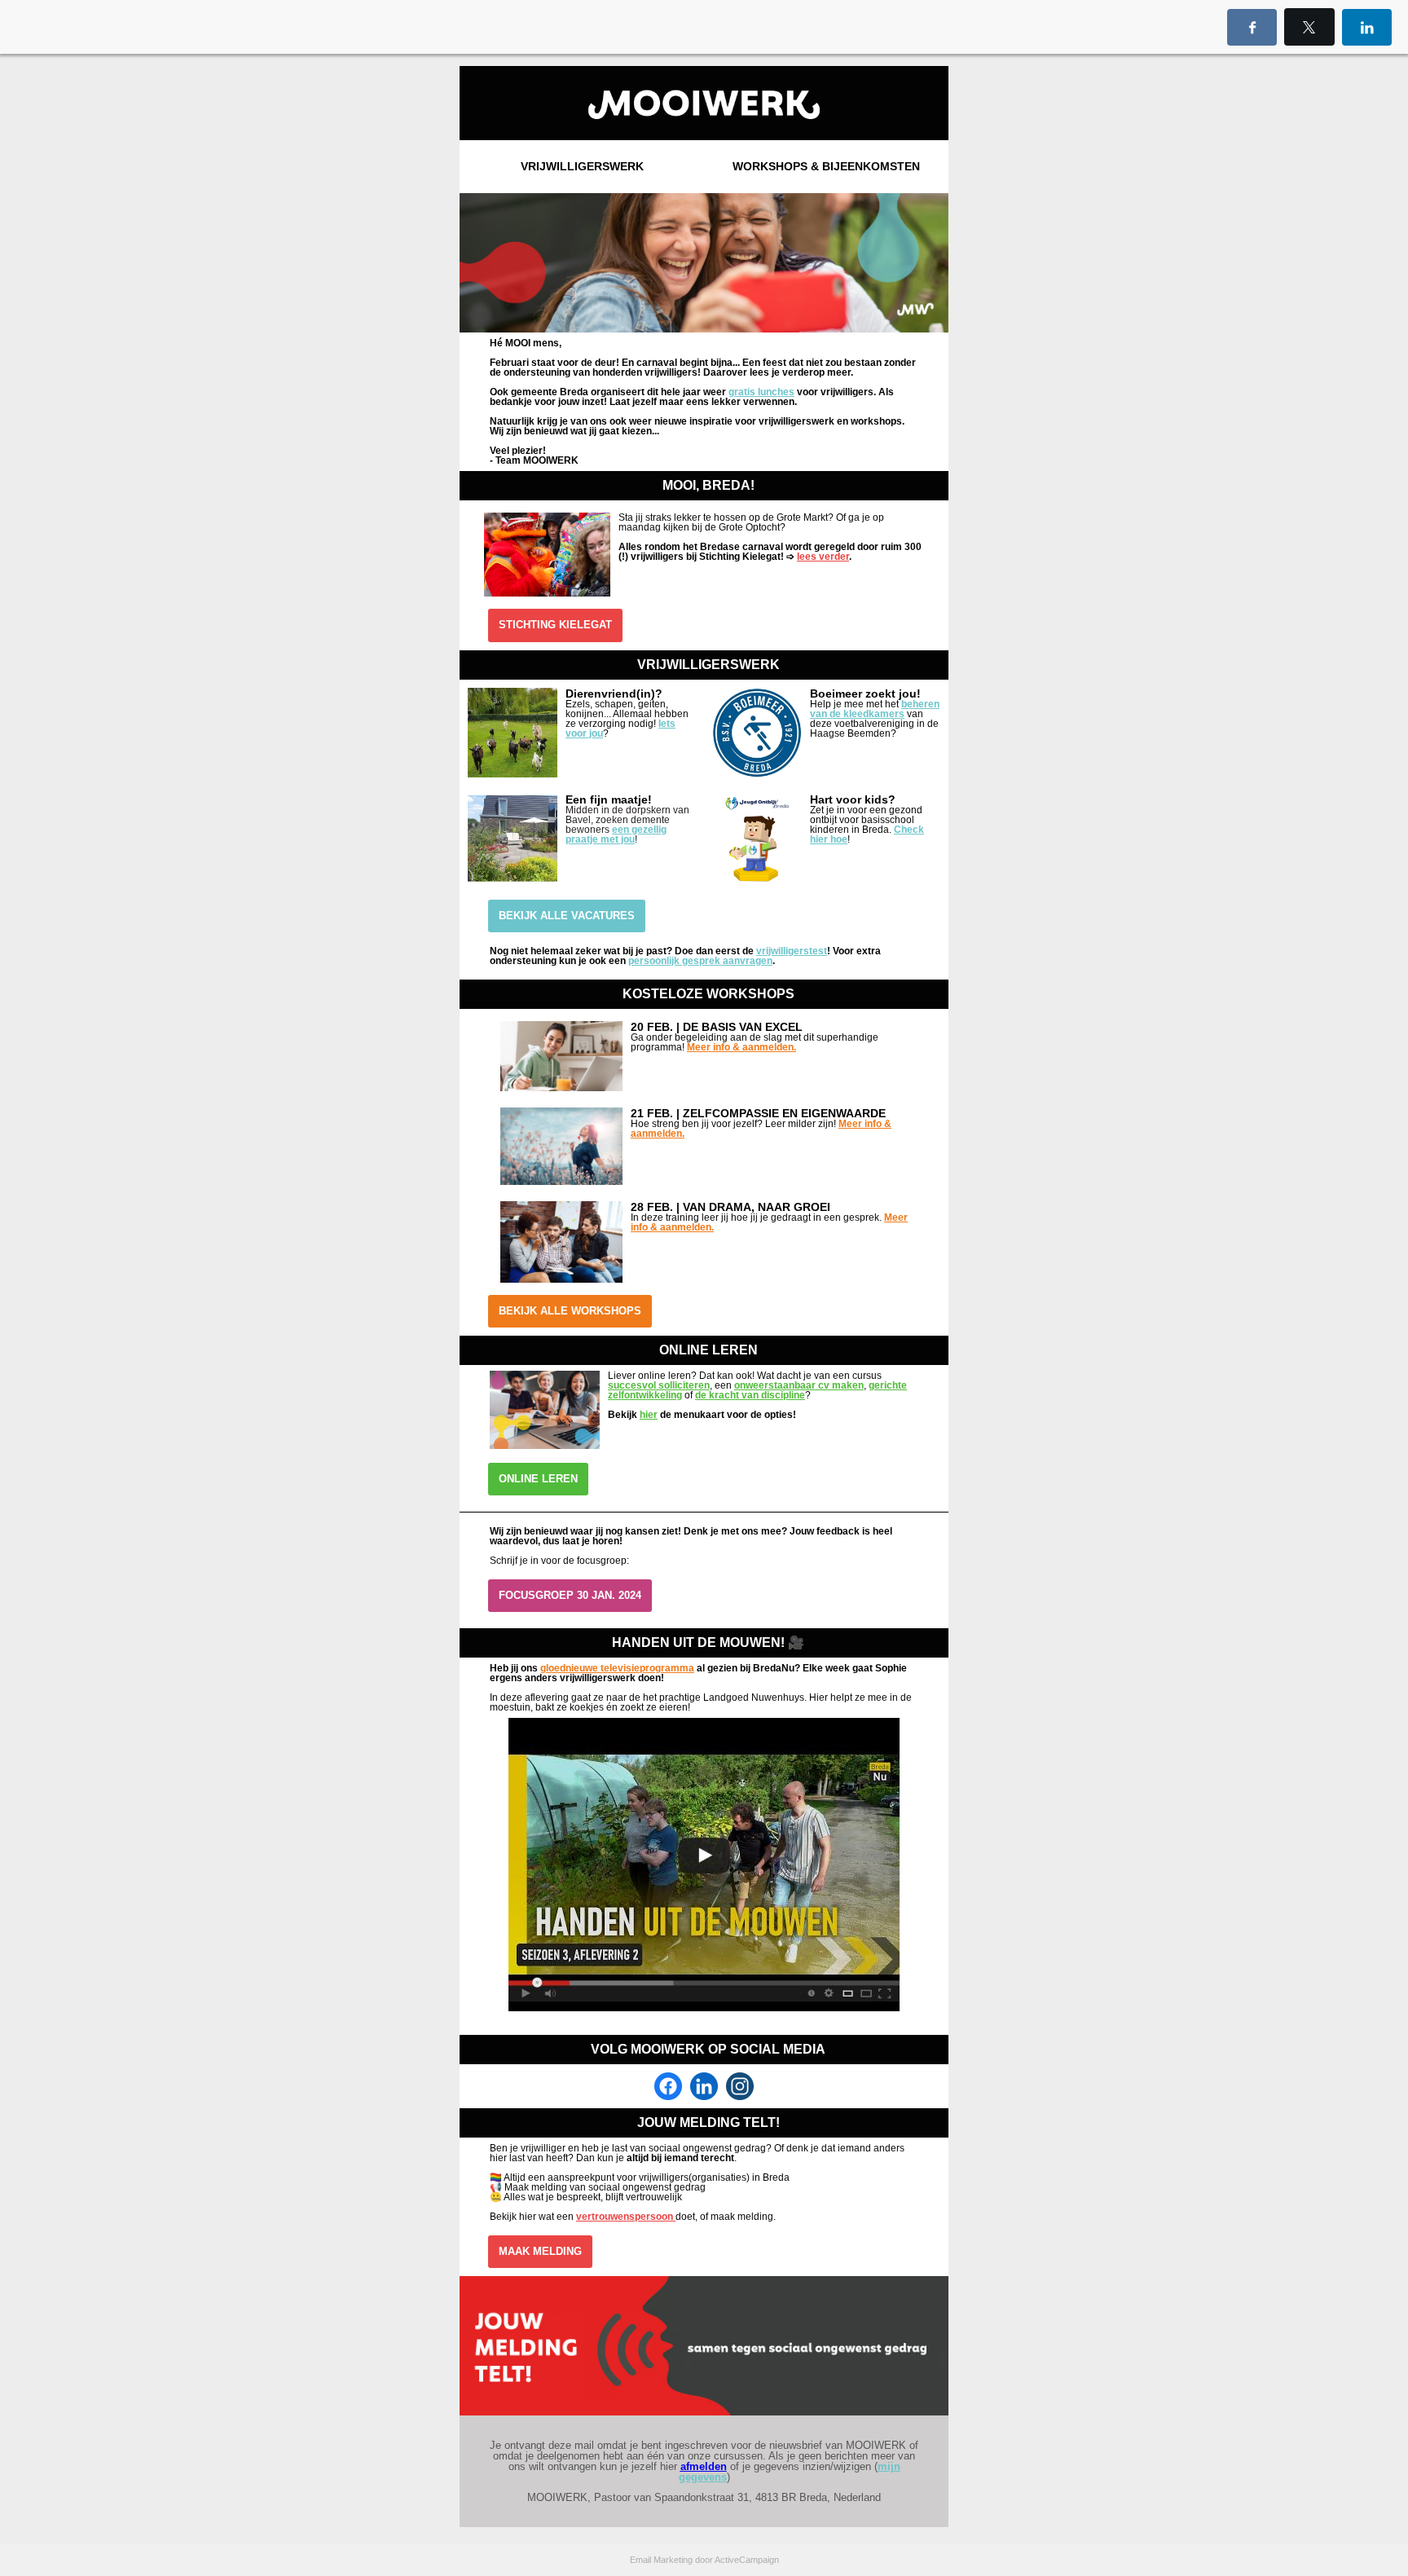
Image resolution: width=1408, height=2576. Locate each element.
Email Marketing (661, 2560)
